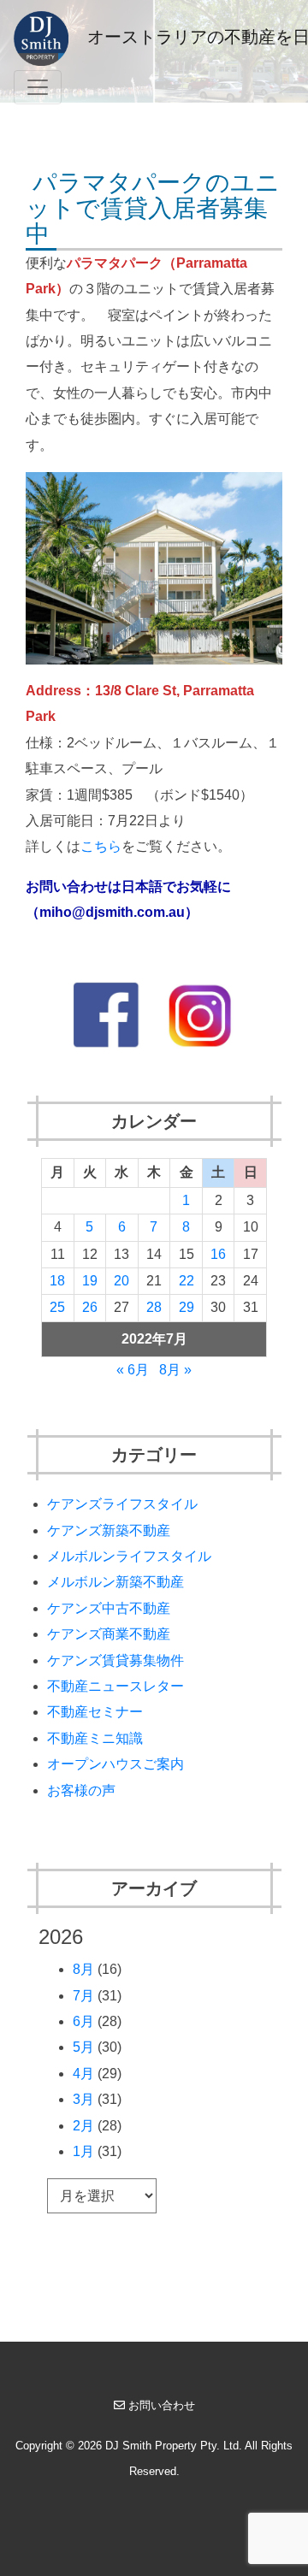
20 (121, 1281)
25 (57, 1307)
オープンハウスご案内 (115, 1764)
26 (90, 1307)
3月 (83, 2099)
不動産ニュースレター (115, 1686)
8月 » (175, 1370)
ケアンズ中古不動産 (109, 1608)
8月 (83, 1969)
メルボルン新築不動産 (115, 1582)
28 (154, 1307)
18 (57, 1281)
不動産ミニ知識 (95, 1738)
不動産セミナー (95, 1712)
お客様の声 (81, 1790)
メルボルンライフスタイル (129, 1556)
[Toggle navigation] (38, 87)
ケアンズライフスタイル (122, 1504)
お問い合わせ (162, 2405)
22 (187, 1281)
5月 (83, 2047)
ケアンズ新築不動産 (109, 1530)
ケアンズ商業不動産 (109, 1634)
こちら (101, 846)
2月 (83, 2126)
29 (187, 1307)
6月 (83, 2021)
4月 (83, 2074)
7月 (83, 1996)
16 (218, 1254)
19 (90, 1281)
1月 (83, 2151)
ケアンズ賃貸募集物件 (115, 1660)
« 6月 (133, 1370)
